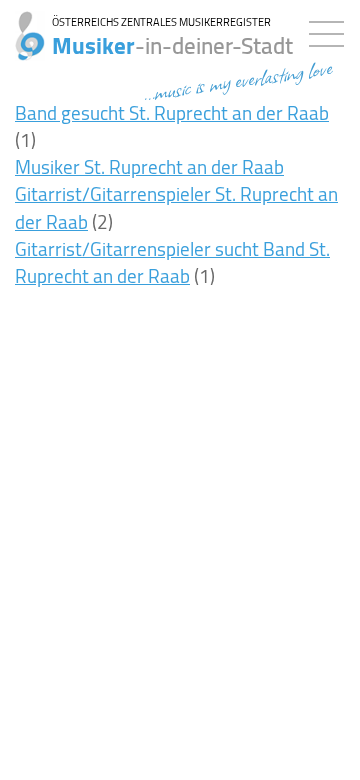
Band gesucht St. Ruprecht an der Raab (172, 113)
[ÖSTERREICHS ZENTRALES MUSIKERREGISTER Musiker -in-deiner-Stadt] (22, 25)
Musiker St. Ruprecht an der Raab (149, 167)
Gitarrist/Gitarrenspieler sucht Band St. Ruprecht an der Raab (172, 262)
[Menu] (331, 30)
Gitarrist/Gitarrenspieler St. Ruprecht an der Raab (176, 207)
